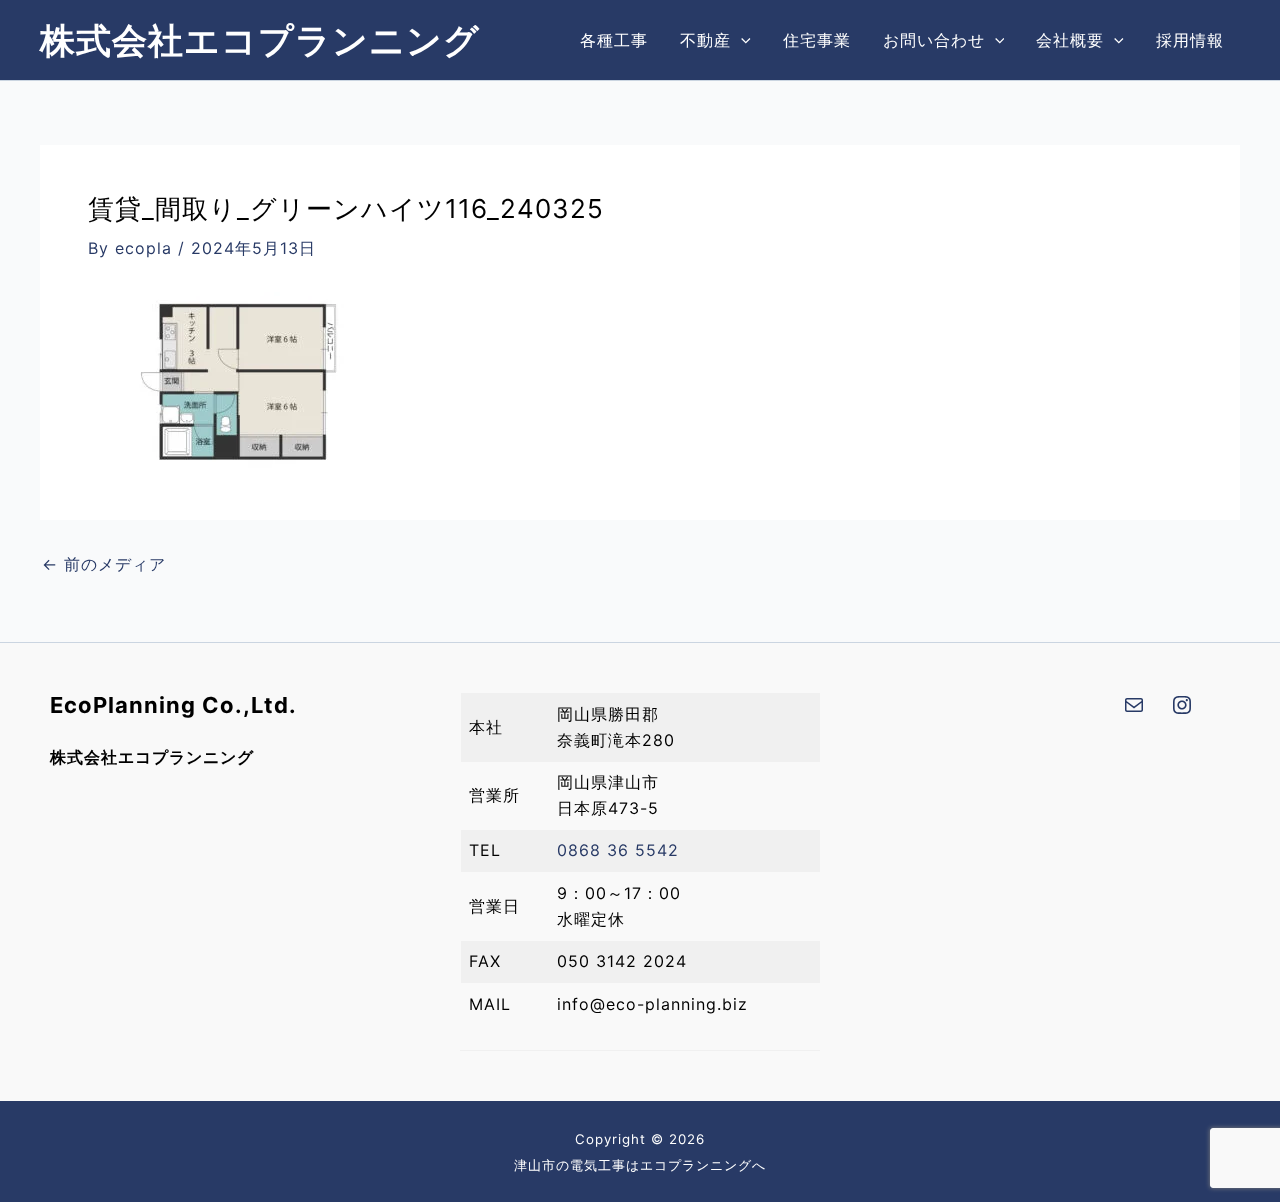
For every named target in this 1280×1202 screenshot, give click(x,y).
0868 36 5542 (618, 850)
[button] (741, 40)
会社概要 (1070, 40)
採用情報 (1190, 40)
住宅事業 (817, 40)
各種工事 (614, 40)
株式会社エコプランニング (260, 40)
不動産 (705, 40)
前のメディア (104, 564)
